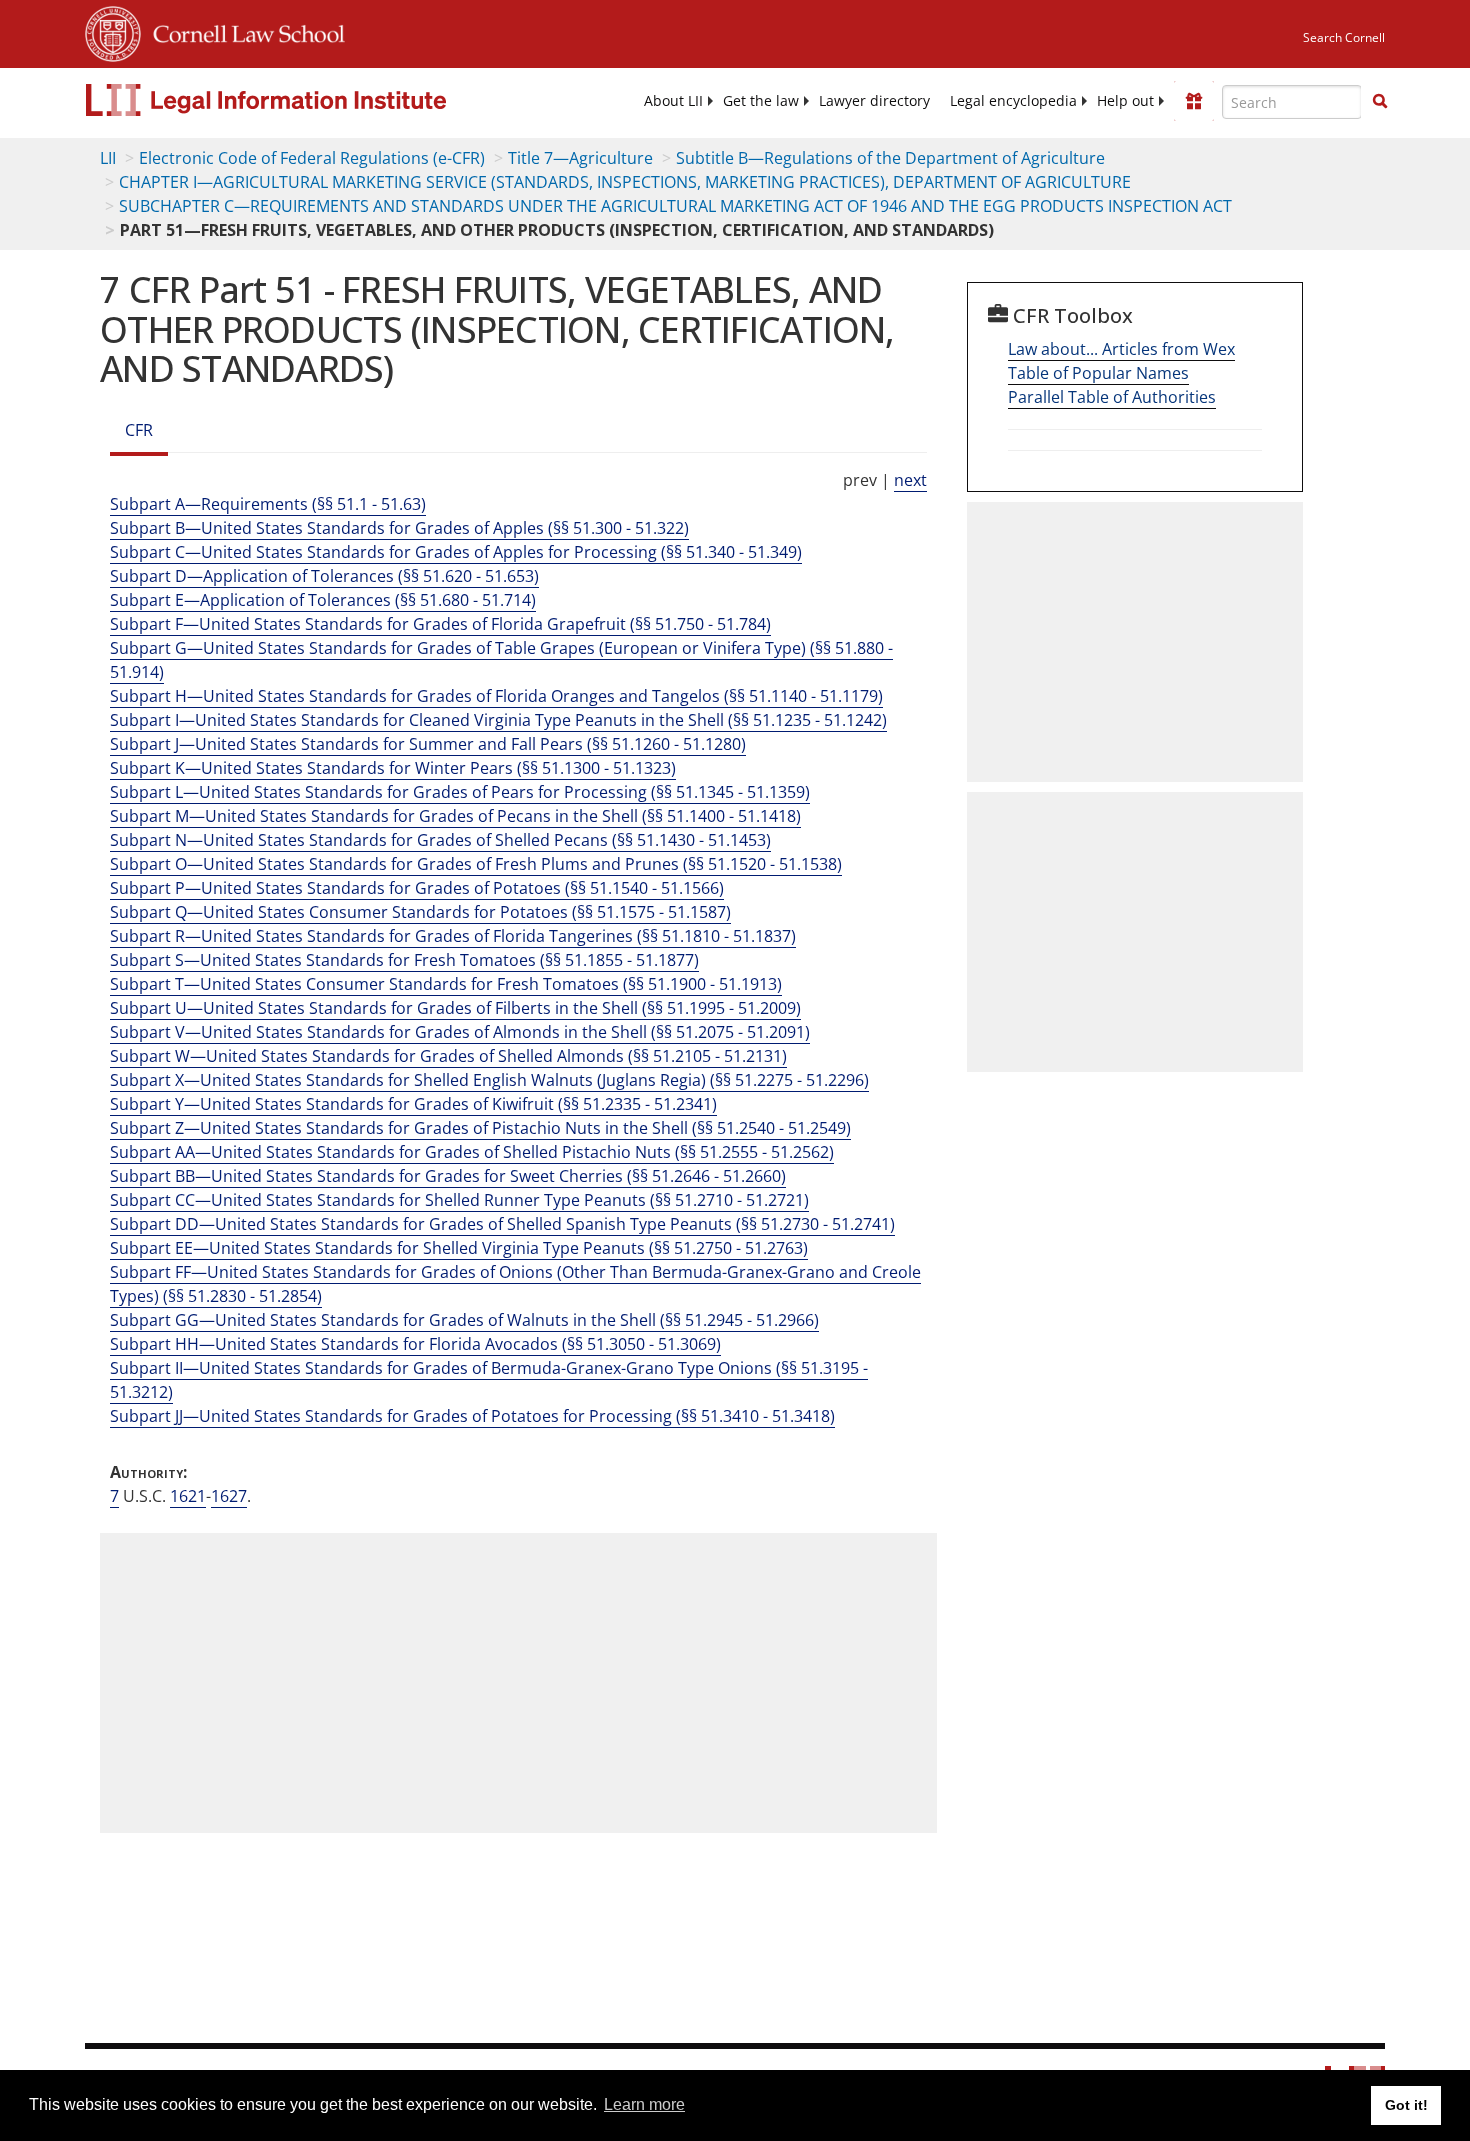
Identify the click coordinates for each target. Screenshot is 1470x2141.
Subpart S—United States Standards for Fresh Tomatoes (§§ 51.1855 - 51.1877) (404, 960)
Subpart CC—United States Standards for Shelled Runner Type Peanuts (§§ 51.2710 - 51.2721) (459, 1200)
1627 (229, 1496)
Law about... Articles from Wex (1121, 349)
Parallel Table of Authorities (1112, 397)
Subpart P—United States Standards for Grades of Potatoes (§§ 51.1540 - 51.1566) (417, 888)
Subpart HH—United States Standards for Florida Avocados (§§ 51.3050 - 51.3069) (415, 1344)
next (910, 480)
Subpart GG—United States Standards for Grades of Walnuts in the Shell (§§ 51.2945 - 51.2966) (464, 1320)
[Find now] (1380, 102)
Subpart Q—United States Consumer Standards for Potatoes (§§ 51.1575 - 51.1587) (420, 912)
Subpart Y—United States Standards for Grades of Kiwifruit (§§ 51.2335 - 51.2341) (413, 1104)
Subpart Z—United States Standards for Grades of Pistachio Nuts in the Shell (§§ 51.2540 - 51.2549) (480, 1128)
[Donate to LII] (1194, 101)
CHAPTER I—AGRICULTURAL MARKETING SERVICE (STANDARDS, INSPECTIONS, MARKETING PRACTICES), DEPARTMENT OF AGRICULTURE (625, 182)
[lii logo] (310, 100)
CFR (139, 430)
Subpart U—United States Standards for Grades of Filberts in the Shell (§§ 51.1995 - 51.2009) (455, 1008)
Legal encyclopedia (1013, 101)
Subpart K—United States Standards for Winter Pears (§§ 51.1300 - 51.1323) (393, 768)
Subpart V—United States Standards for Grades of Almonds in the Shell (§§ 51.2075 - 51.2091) (460, 1032)
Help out (1125, 101)
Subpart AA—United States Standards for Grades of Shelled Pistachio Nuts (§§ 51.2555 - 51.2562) (472, 1152)
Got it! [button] (1406, 2105)
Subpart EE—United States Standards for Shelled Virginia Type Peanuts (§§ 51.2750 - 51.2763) (459, 1248)
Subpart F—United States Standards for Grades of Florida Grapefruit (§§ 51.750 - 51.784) (440, 624)
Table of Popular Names (1098, 373)
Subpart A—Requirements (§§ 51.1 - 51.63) (268, 504)
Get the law (761, 101)
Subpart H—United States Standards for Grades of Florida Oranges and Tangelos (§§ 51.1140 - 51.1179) (496, 696)
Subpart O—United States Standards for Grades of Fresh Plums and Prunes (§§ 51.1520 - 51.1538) (476, 864)
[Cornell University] (113, 31)
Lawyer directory (874, 101)
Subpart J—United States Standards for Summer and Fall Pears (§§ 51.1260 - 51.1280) (428, 744)
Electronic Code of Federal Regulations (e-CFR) (312, 158)
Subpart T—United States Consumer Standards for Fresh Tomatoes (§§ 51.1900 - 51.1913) (446, 984)
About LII (673, 101)
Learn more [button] (644, 2104)
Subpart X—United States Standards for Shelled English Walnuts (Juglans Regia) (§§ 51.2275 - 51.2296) (489, 1080)
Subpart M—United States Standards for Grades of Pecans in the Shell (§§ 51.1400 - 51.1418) (455, 816)
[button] (1380, 101)
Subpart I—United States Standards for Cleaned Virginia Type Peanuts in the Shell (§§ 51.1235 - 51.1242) (498, 720)
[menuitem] (673, 101)
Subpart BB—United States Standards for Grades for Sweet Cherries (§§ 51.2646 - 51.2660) (448, 1176)
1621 (188, 1496)
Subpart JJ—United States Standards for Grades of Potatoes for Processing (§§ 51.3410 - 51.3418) (472, 1416)
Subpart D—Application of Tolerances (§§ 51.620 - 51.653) (324, 576)
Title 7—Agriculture (580, 158)
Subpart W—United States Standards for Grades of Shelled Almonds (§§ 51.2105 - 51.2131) (448, 1056)
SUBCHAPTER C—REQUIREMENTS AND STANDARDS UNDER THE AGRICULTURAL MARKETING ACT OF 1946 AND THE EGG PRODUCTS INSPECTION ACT (675, 206)
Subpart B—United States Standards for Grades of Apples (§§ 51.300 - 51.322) (399, 528)
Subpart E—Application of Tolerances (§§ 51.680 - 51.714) (323, 600)
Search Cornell (1344, 37)
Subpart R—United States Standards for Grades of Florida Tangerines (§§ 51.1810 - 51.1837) (453, 936)
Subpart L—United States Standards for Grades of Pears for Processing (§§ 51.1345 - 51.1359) (460, 792)
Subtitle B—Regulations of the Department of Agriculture (890, 158)
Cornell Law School (243, 31)
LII (108, 158)
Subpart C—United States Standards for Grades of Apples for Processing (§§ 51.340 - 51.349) (456, 552)
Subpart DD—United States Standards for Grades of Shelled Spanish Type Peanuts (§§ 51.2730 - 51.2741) (502, 1224)
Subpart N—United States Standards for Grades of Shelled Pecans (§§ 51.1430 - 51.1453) (440, 840)
